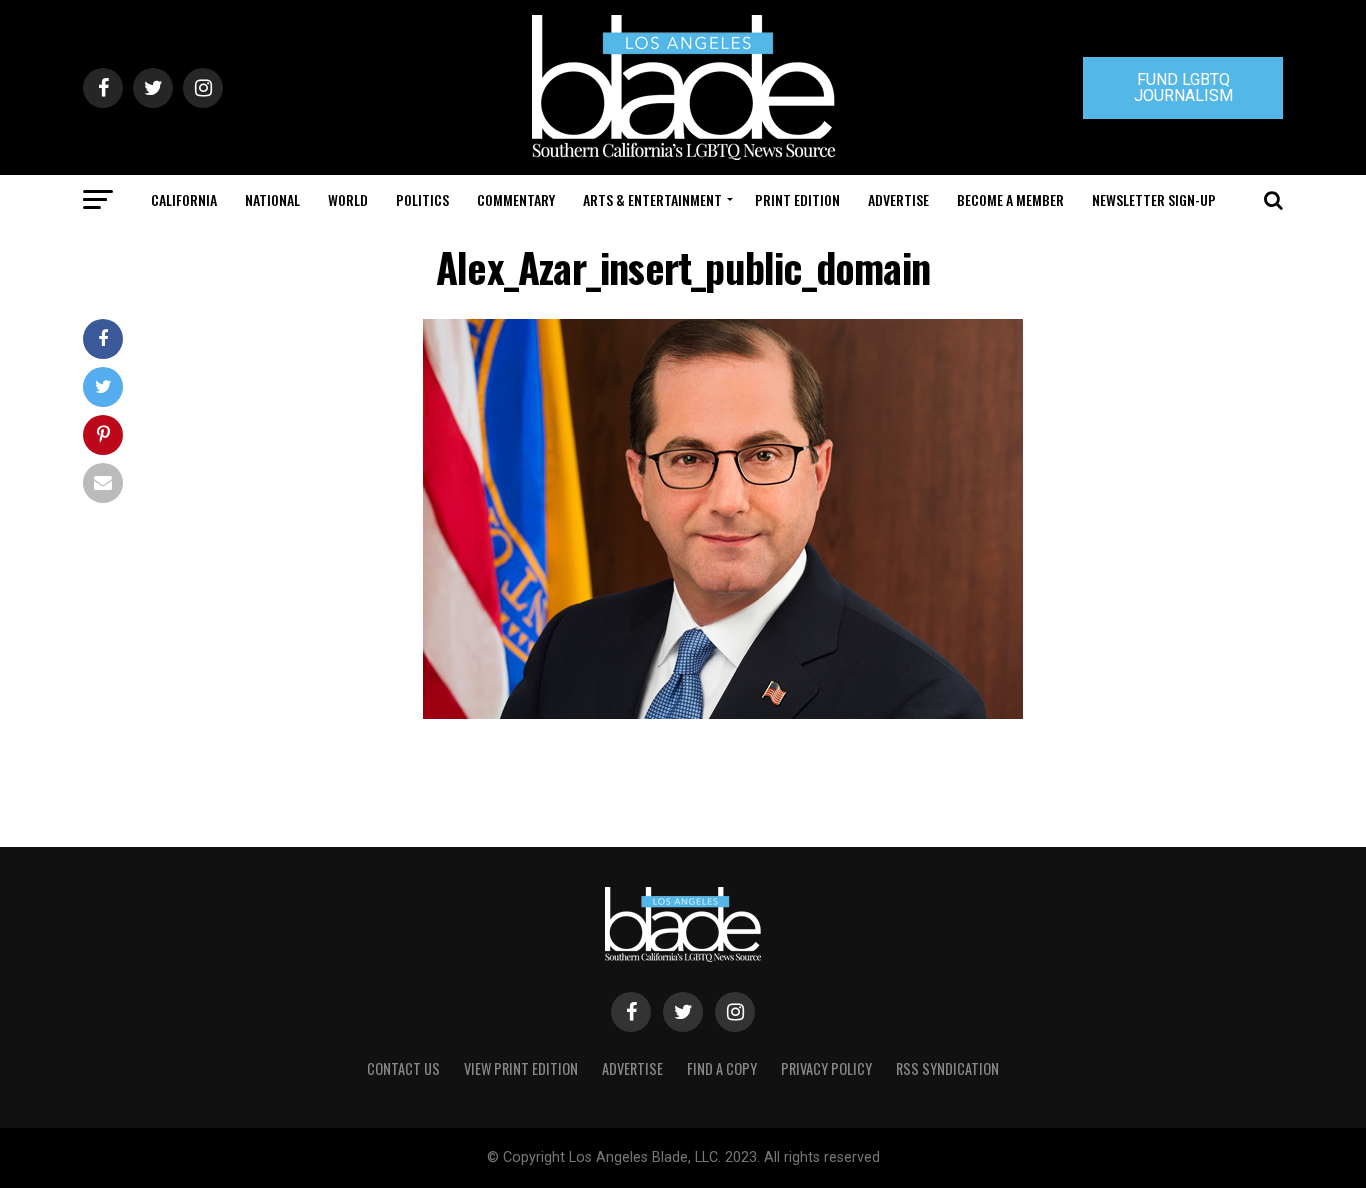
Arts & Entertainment (652, 199)
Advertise (898, 199)
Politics (422, 199)
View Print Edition (521, 1068)
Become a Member (1010, 199)
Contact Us (403, 1068)
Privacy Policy (826, 1068)
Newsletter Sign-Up (1154, 199)
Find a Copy (722, 1068)
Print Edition (797, 199)
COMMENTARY (516, 199)
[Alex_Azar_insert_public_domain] (723, 713)
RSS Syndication (947, 1068)
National (272, 199)
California (184, 199)
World (348, 199)
